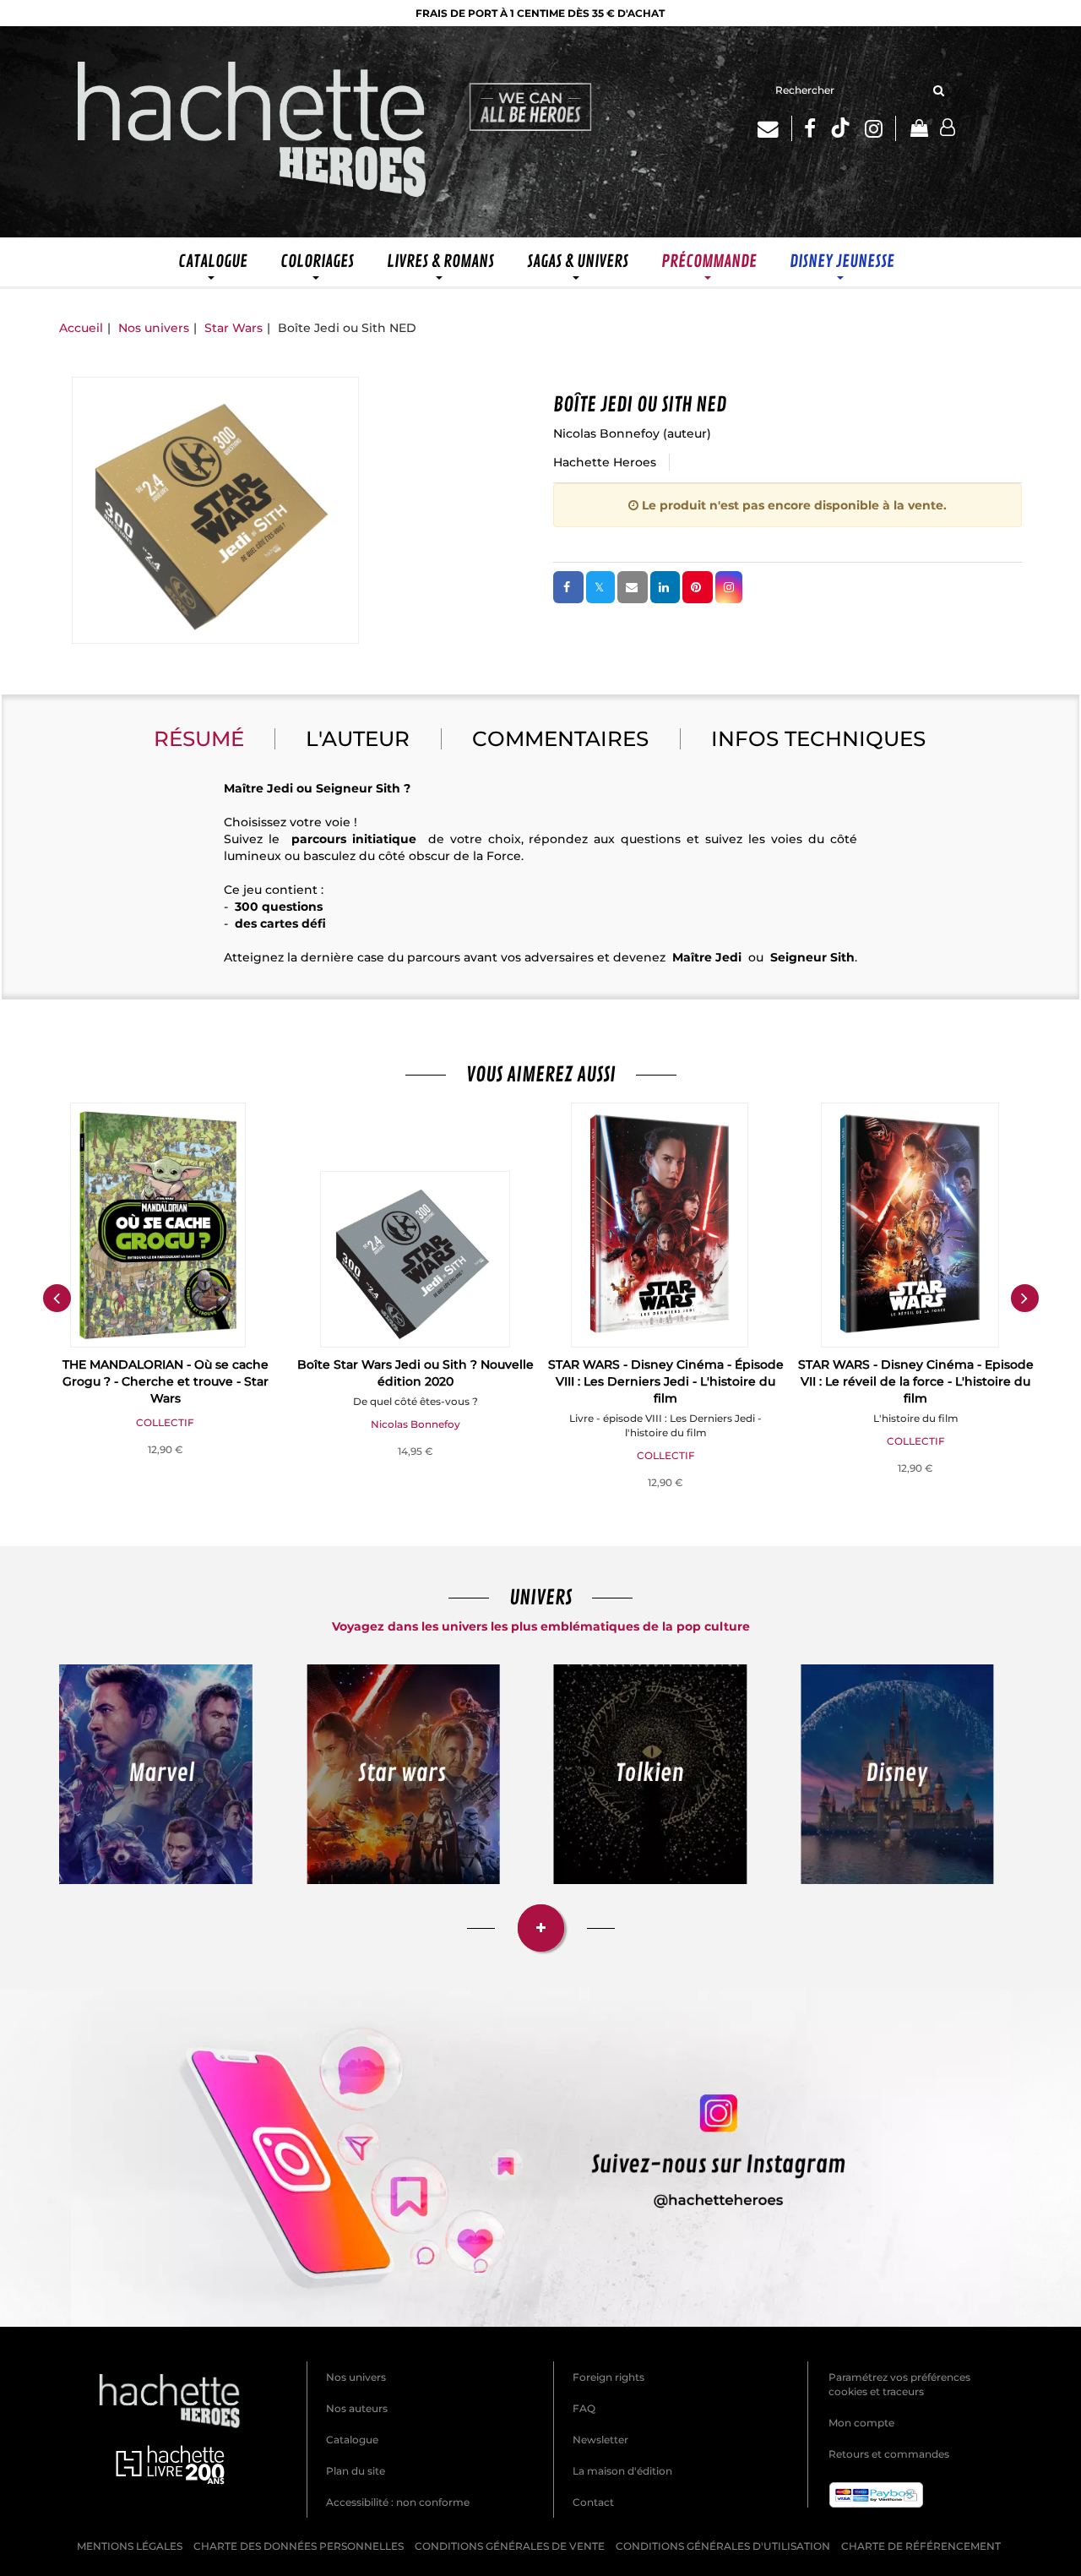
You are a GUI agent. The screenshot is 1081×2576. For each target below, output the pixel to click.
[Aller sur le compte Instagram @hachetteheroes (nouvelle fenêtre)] (540, 2158)
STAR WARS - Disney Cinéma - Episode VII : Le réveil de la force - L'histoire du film (916, 1381)
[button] (215, 510)
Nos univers (154, 328)
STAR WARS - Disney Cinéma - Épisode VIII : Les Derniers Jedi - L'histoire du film (666, 1381)
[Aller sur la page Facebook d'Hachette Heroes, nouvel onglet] (810, 128)
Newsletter (600, 2440)
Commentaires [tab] (560, 738)
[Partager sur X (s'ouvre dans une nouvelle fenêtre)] (600, 587)
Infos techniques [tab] (818, 738)
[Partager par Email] (633, 587)
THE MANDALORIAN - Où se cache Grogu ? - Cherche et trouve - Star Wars (166, 1381)
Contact (593, 2502)
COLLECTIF (165, 1422)
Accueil (81, 328)
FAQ (584, 2408)
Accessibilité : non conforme (398, 2502)
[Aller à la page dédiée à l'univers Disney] (898, 1775)
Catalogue (352, 2440)
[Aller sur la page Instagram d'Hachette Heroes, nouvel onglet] (880, 128)
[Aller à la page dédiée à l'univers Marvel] (156, 1775)
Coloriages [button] (317, 261)
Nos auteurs (357, 2408)
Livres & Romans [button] (440, 261)
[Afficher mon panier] (918, 130)
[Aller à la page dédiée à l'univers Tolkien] (650, 1775)
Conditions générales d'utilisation (723, 2546)
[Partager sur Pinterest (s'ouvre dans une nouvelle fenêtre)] (698, 587)
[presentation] (57, 1299)
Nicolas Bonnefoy (606, 433)
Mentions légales (130, 2546)
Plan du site (356, 2471)
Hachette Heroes (605, 462)
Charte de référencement (921, 2546)
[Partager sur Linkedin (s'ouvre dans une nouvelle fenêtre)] (665, 587)
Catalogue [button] (213, 261)
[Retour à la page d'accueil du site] (253, 132)
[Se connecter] (948, 128)
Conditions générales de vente (510, 2546)
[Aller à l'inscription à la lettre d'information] (775, 128)
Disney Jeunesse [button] (842, 261)
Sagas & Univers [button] (578, 261)
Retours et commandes (889, 2454)
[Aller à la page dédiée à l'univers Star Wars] (404, 1775)
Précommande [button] (709, 261)
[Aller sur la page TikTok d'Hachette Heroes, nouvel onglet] (840, 128)
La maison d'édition (622, 2471)
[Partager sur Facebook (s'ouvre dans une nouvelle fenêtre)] (568, 587)
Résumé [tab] (199, 738)
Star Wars (234, 328)
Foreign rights (608, 2377)
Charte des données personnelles (299, 2546)
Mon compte (861, 2423)
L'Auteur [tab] (358, 738)
